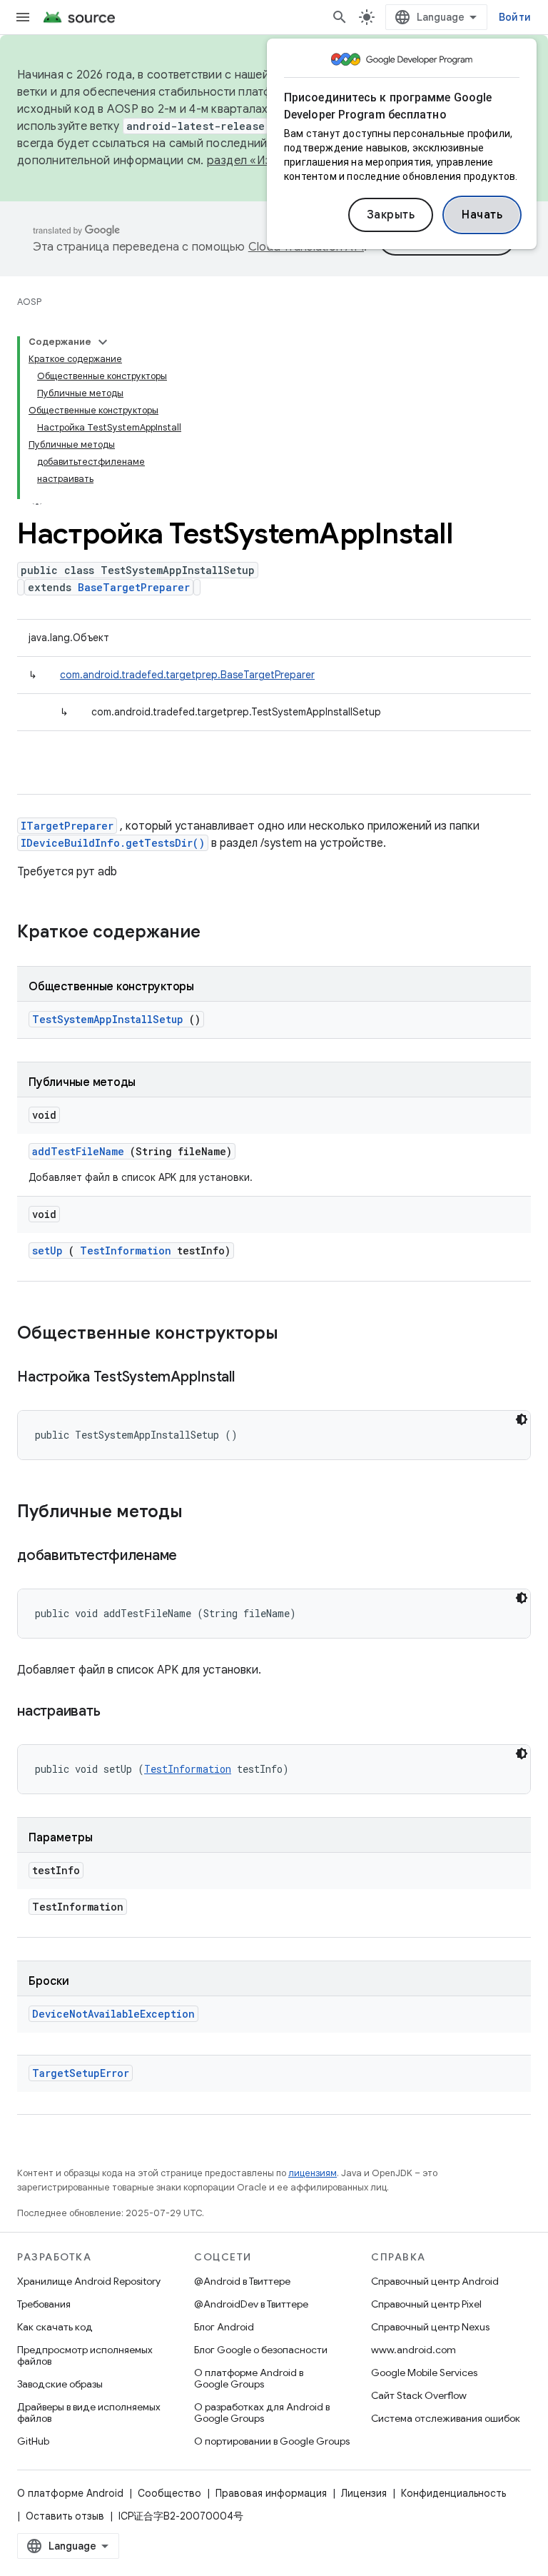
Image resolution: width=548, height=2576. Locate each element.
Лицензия (364, 2493)
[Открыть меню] (23, 17)
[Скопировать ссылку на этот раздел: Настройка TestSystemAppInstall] (252, 1378)
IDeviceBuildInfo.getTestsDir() (113, 843)
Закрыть (391, 215)
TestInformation (126, 1251)
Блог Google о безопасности (261, 2350)
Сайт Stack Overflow (419, 2395)
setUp (47, 1251)
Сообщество (169, 2493)
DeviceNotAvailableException (113, 2014)
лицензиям (313, 2173)
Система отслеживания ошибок (446, 2418)
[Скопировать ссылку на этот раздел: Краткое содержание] (219, 933)
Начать (482, 215)
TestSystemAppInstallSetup (108, 1019)
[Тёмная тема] (522, 1419)
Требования (44, 2304)
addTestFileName (78, 1151)
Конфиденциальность (453, 2493)
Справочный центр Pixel (426, 2304)
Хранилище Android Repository (89, 2281)
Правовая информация (271, 2493)
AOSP (29, 302)
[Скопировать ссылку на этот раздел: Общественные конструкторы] (297, 1334)
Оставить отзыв (65, 2516)
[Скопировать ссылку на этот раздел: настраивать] (118, 1712)
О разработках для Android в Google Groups (262, 2413)
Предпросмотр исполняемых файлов (85, 2355)
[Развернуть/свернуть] (103, 342)
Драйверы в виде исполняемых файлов (89, 2413)
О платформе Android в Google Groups (249, 2378)
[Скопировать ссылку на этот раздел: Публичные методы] (201, 1513)
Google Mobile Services (424, 2373)
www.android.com (413, 2350)
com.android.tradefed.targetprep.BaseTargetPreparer (187, 675)
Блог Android (224, 2327)
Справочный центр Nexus (430, 2327)
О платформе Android (70, 2493)
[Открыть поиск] (340, 17)
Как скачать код (55, 2327)
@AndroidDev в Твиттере (251, 2304)
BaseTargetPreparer (134, 587)
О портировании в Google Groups (272, 2441)
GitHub (33, 2441)
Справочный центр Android (435, 2281)
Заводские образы (60, 2384)
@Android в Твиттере (242, 2281)
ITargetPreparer (67, 826)
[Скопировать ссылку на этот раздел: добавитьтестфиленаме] (195, 1556)
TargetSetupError (81, 2073)
